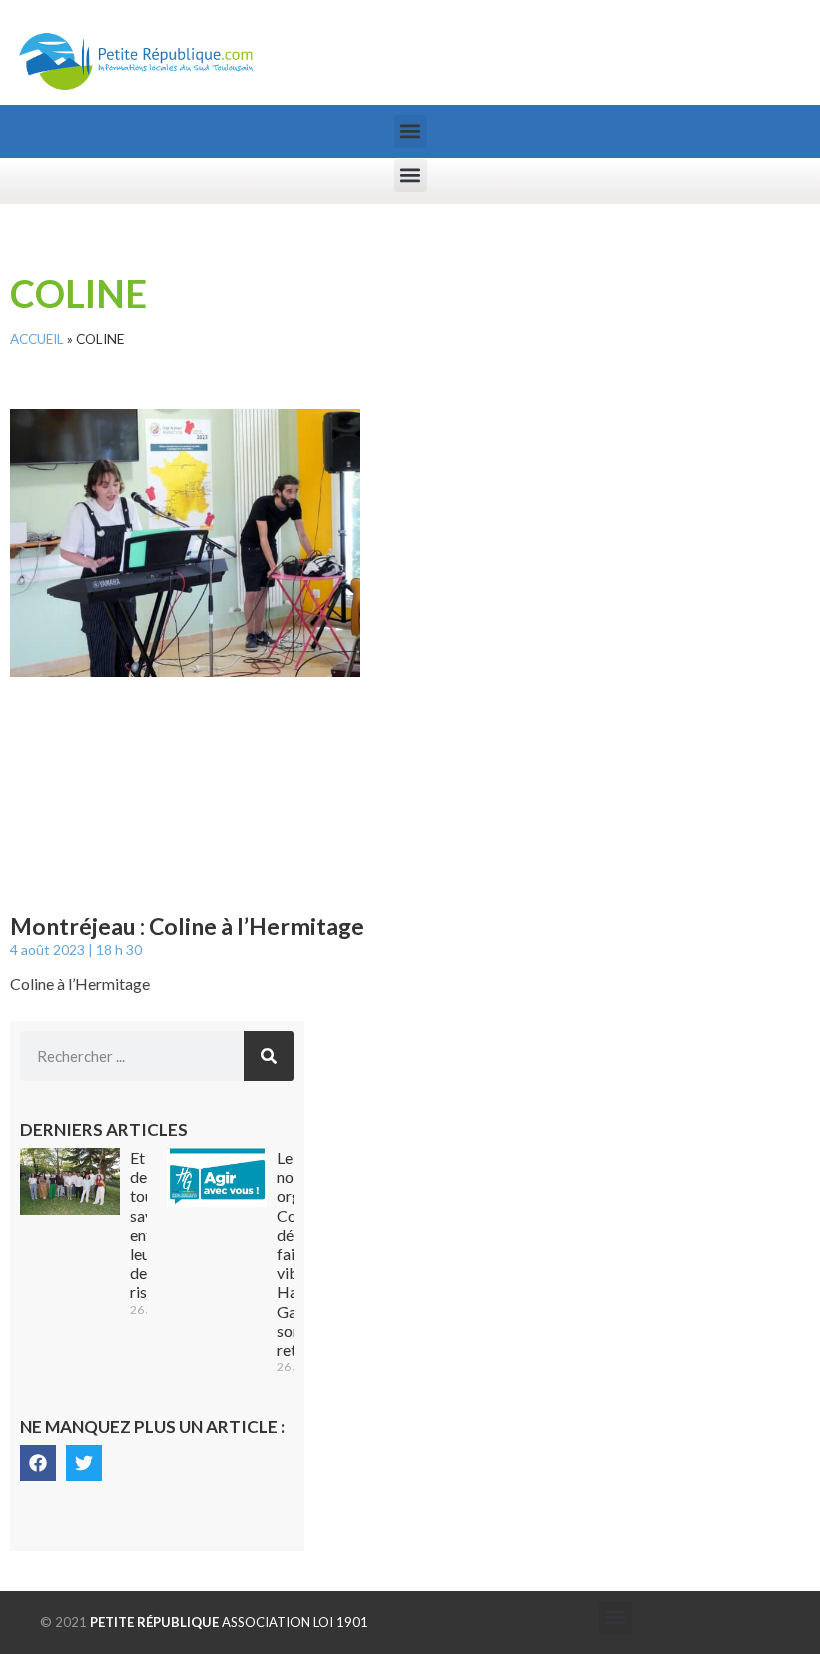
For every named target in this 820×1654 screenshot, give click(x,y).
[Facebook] (38, 1463)
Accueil (37, 339)
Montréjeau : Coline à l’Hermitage (187, 926)
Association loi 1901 (229, 1622)
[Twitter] (84, 1463)
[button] (410, 131)
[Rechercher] (269, 1056)
